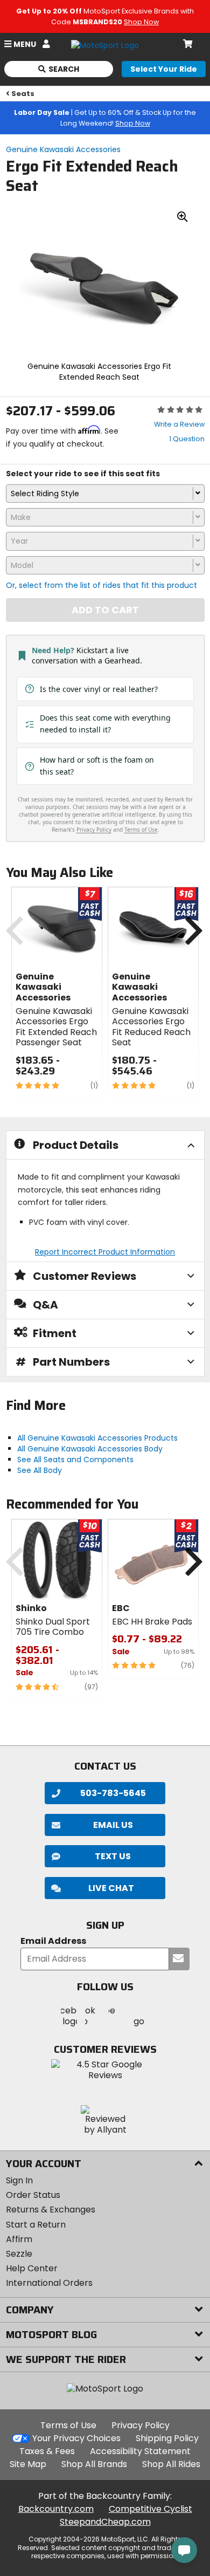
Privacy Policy (141, 2425)
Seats (23, 94)
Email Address (53, 1941)
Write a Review (179, 424)
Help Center (32, 2268)
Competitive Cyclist (150, 2509)
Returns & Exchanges (51, 2210)
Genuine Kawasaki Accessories (63, 149)
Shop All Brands (94, 2464)
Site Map (28, 2464)
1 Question (187, 439)
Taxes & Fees (47, 2451)
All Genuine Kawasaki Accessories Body (90, 1449)
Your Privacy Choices (76, 2438)
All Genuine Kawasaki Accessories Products (97, 1438)
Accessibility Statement (140, 2451)
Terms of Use (68, 2425)
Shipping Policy (167, 2438)
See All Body (40, 1470)
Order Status (33, 2195)
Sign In (19, 2180)
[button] (105, 1888)
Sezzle (19, 2254)
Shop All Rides (171, 2464)
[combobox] (105, 494)
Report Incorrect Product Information (105, 1252)
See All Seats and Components (75, 1460)
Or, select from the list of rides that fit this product (101, 585)
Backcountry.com (56, 2509)
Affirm (19, 2239)
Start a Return (36, 2225)
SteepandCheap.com (105, 2522)
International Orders (49, 2283)
